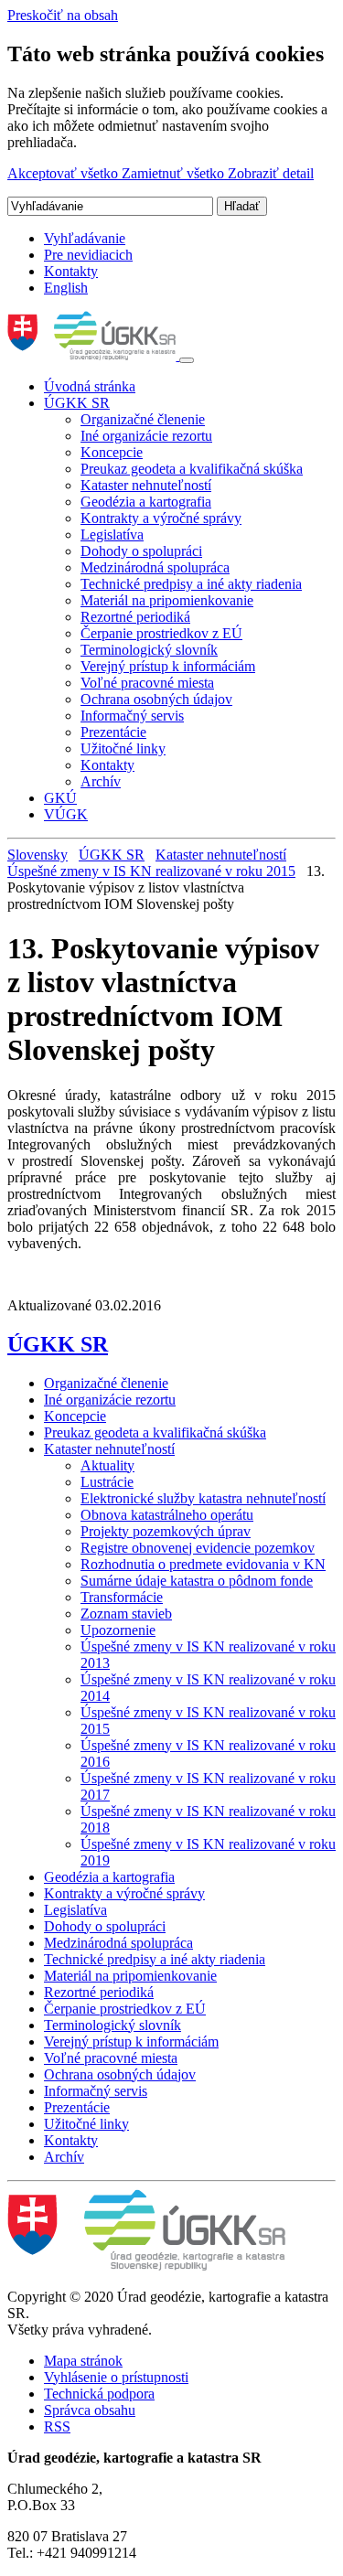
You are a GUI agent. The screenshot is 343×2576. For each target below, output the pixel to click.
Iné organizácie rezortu (146, 436)
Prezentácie (113, 732)
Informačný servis (132, 716)
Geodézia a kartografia (146, 502)
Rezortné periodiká (135, 617)
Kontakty (71, 271)
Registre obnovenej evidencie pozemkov (198, 1548)
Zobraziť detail (271, 173)
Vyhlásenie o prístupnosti (116, 2377)
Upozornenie (118, 1630)
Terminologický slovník (149, 650)
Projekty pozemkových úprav (166, 1531)
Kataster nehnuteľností (146, 485)
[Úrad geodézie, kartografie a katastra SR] (93, 355)
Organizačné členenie (143, 419)
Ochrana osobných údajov (156, 699)
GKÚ (60, 798)
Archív (101, 781)
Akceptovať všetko (64, 173)
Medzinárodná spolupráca (155, 567)
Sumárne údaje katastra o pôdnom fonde (197, 1581)
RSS (57, 2426)
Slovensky (38, 855)
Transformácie (122, 1597)
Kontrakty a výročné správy (161, 518)
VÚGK (66, 814)
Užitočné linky (123, 748)
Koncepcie (112, 452)
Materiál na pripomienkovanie (167, 600)
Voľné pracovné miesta (147, 683)
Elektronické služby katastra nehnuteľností (203, 1498)
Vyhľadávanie (85, 238)
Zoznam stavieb (126, 1614)
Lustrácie (107, 1482)
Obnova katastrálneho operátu (167, 1515)
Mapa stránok (83, 2361)
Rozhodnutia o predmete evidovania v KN (203, 1564)
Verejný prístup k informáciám (168, 666)
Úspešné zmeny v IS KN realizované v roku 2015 (151, 871)
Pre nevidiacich (88, 255)
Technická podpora (99, 2394)
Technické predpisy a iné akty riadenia (191, 584)
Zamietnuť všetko (175, 173)
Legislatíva (112, 534)
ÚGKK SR (77, 403)
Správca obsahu (90, 2410)
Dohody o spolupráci (141, 551)
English (66, 288)
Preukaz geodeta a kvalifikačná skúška (192, 469)
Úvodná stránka (90, 386)
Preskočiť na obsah (63, 15)
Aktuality (107, 1465)
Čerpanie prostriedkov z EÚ (161, 633)
